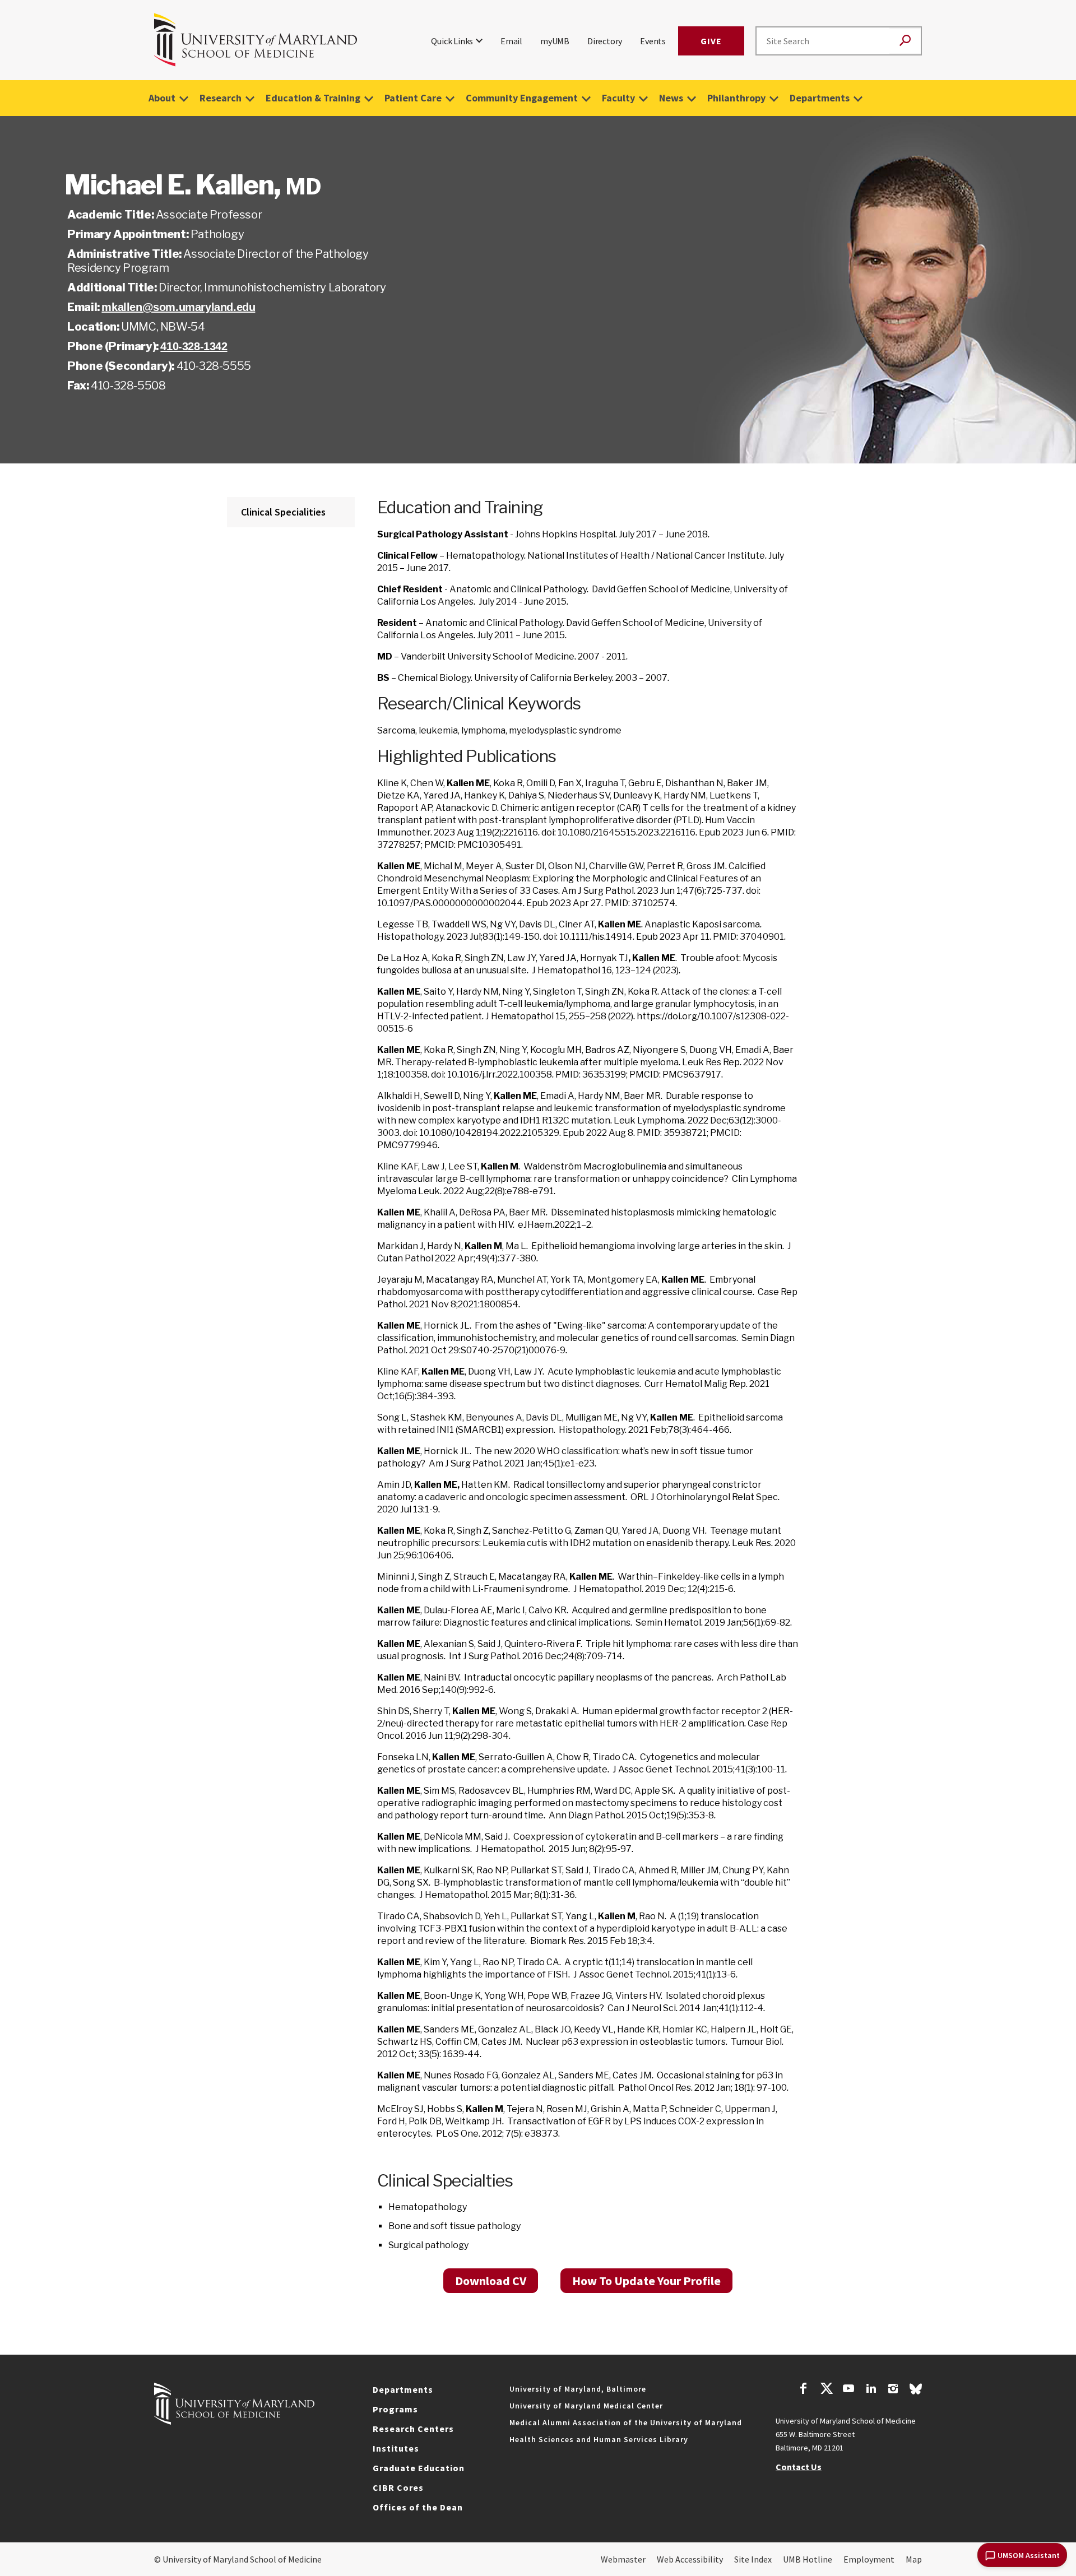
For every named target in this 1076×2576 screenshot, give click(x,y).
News (671, 98)
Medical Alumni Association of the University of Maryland (626, 2422)
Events (653, 41)
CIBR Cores (398, 2487)
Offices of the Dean (418, 2507)
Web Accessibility (690, 2559)
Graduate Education (419, 2468)
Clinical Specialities (283, 512)
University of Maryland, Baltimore (578, 2389)
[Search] (905, 41)
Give (711, 41)
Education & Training (313, 98)
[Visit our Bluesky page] (916, 2392)
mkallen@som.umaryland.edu (178, 307)
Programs (395, 2409)
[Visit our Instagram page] (893, 2390)
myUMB (555, 41)
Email (511, 41)
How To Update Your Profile (646, 2281)
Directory (605, 41)
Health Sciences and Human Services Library (599, 2439)
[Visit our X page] (826, 2390)
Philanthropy (736, 98)
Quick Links (452, 41)
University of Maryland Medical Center (586, 2406)
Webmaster (623, 2559)
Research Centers (413, 2429)
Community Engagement (522, 98)
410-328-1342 (194, 346)
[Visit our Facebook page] (804, 2390)
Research (221, 98)
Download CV (491, 2281)
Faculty (618, 98)
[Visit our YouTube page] (848, 2390)
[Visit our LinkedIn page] (871, 2390)
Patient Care (413, 98)
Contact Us (799, 2467)
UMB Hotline (808, 2559)
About (162, 98)
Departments (820, 98)
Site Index (753, 2559)
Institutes (396, 2448)
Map (914, 2559)
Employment (869, 2559)
